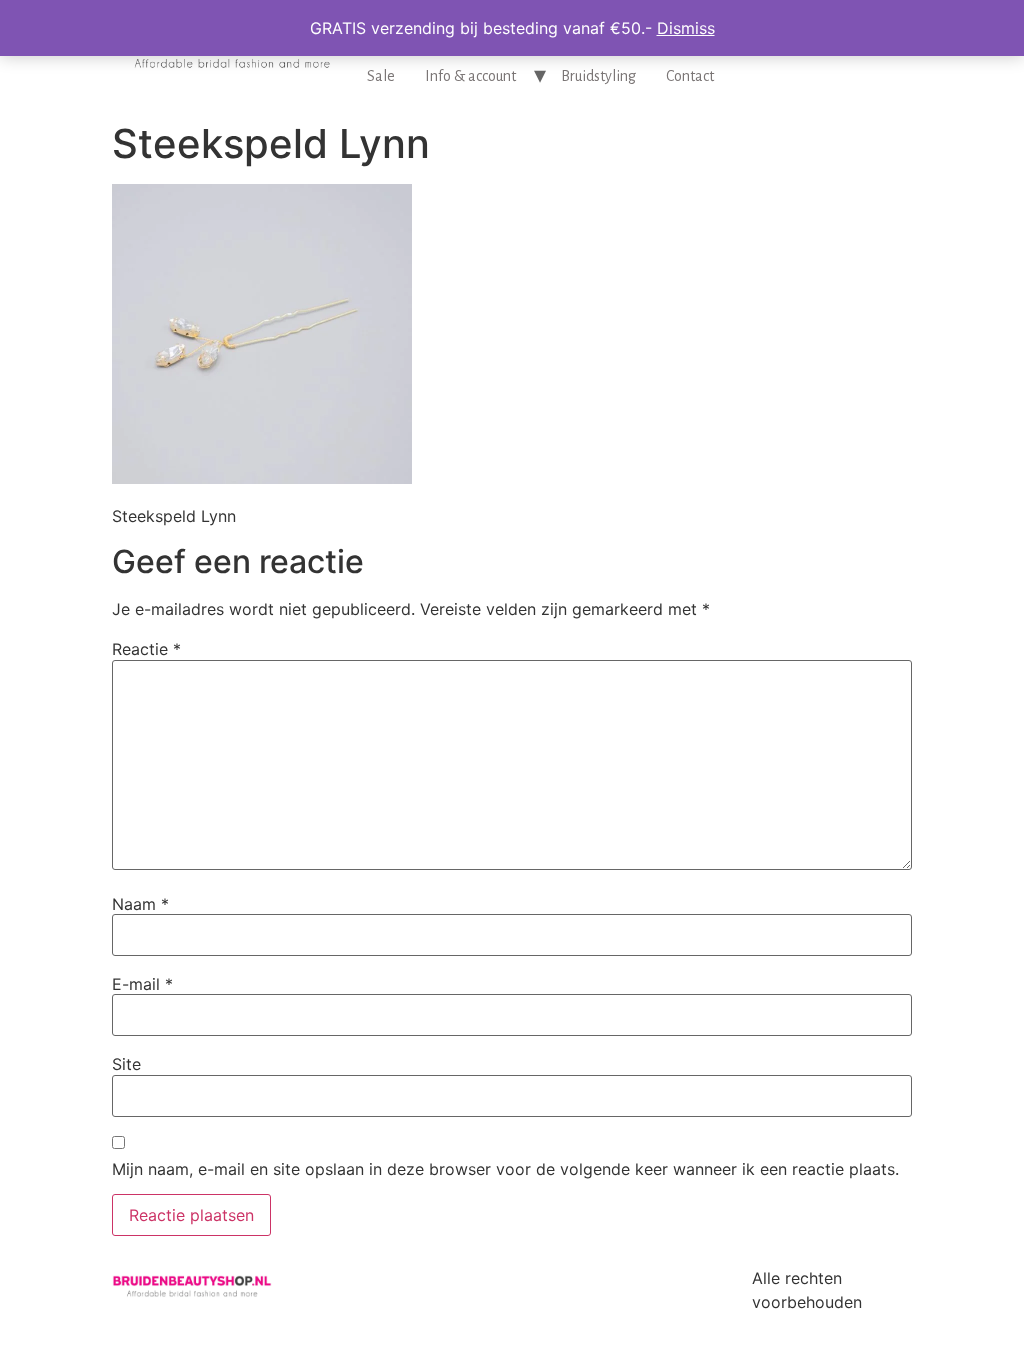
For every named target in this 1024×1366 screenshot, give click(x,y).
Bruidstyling (598, 76)
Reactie (146, 649)
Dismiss (686, 28)
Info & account (470, 76)
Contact (690, 76)
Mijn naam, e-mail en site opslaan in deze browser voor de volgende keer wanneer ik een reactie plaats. (505, 1169)
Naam (140, 904)
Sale (381, 76)
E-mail (142, 984)
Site (126, 1064)
